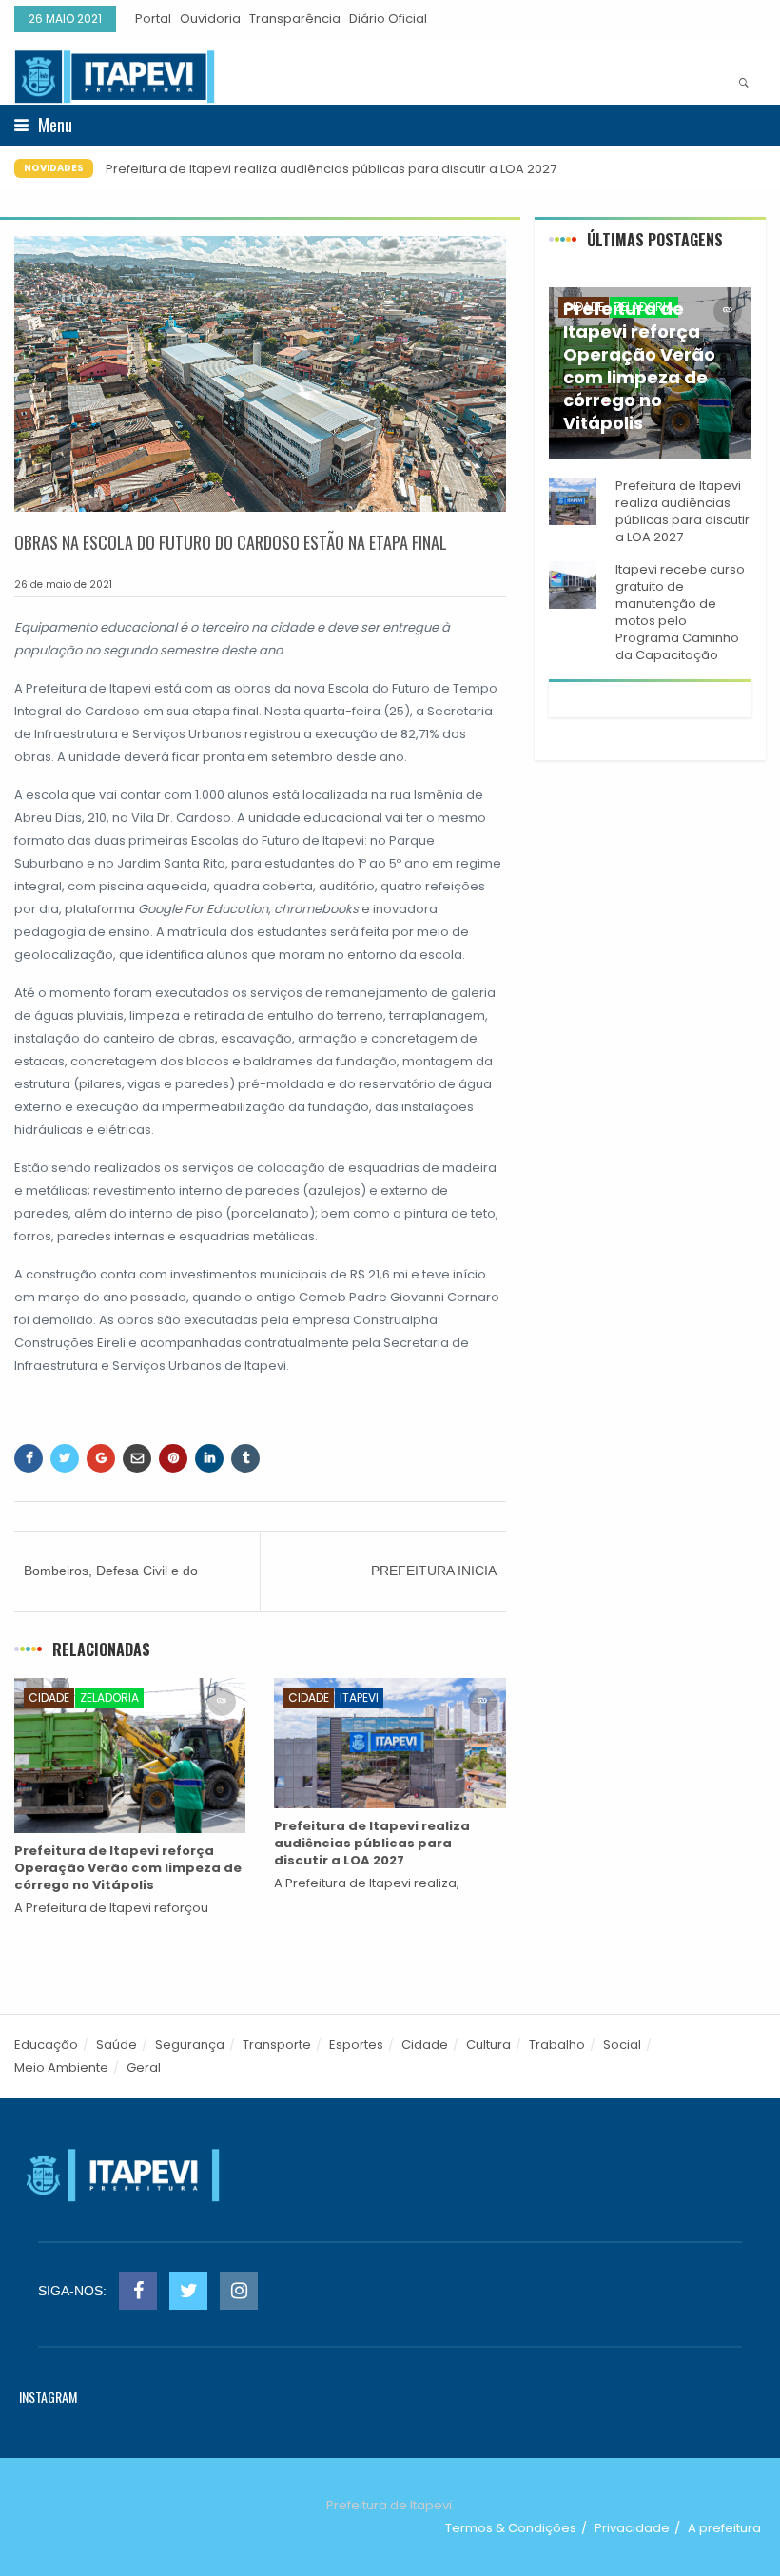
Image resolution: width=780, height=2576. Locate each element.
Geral (144, 2068)
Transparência (295, 19)
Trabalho (557, 2045)
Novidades (54, 168)
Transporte (277, 2045)
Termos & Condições (511, 2528)
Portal (153, 19)
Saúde (117, 2045)
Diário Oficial (388, 19)
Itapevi (359, 1698)
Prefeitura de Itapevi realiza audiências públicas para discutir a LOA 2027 (331, 169)
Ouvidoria (210, 19)
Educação (46, 2045)
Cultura (488, 2045)
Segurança (190, 2045)
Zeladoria (109, 1698)
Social (622, 2045)
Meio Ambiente (61, 2068)
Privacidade (632, 2528)
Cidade (49, 1698)
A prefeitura (724, 2528)
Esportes (356, 2045)
